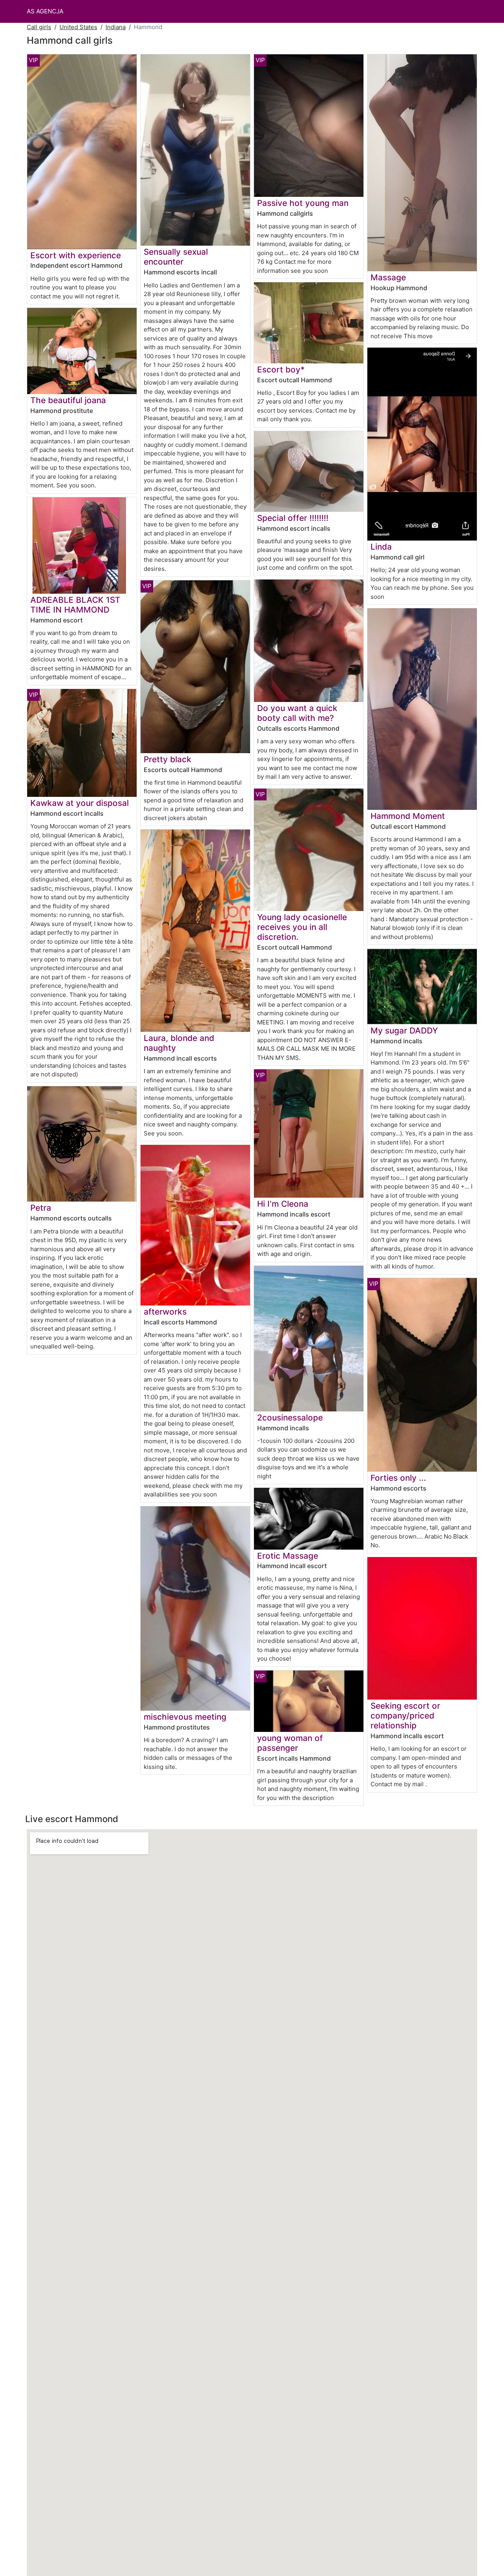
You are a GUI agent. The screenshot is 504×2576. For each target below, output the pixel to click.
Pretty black (168, 759)
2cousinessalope (290, 1418)
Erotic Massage (288, 1556)
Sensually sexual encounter (176, 257)
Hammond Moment (408, 816)
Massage (388, 277)
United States (78, 27)
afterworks (165, 1312)
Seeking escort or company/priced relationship (405, 1716)
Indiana (116, 27)
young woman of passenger (290, 1743)
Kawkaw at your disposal (80, 803)
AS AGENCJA (45, 11)
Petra (41, 1208)
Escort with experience (76, 255)
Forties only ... (398, 1478)
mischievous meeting (185, 1717)
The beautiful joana (68, 400)
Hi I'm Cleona (283, 1204)
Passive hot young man (303, 203)
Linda (381, 547)
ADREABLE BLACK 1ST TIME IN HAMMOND (75, 605)
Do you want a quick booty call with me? (297, 713)
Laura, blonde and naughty (179, 1043)
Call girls (39, 27)
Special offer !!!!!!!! (293, 518)
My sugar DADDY (404, 1031)
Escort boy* (281, 369)
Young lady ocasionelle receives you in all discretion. (302, 927)
